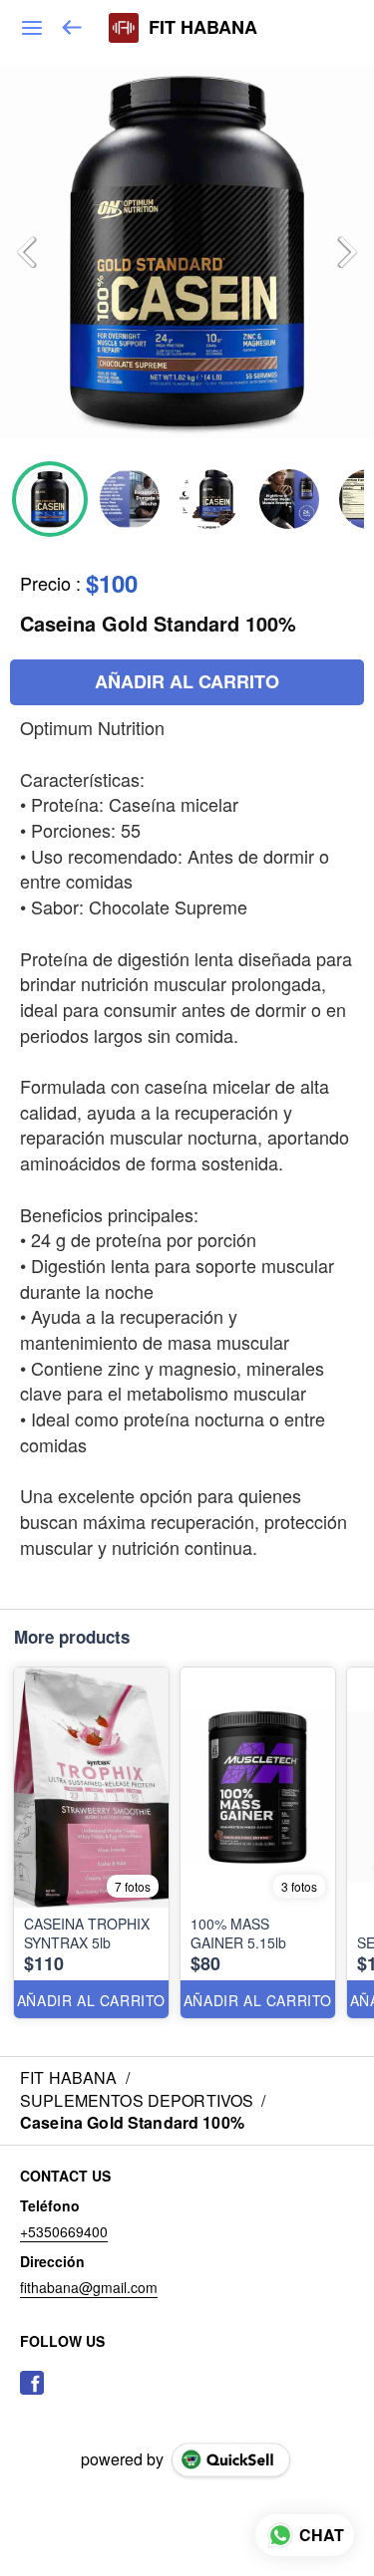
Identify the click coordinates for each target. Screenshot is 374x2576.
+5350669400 (64, 2231)
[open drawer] (32, 28)
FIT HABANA (203, 28)
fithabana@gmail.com (89, 2287)
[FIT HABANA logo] (124, 28)
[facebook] (32, 2383)
